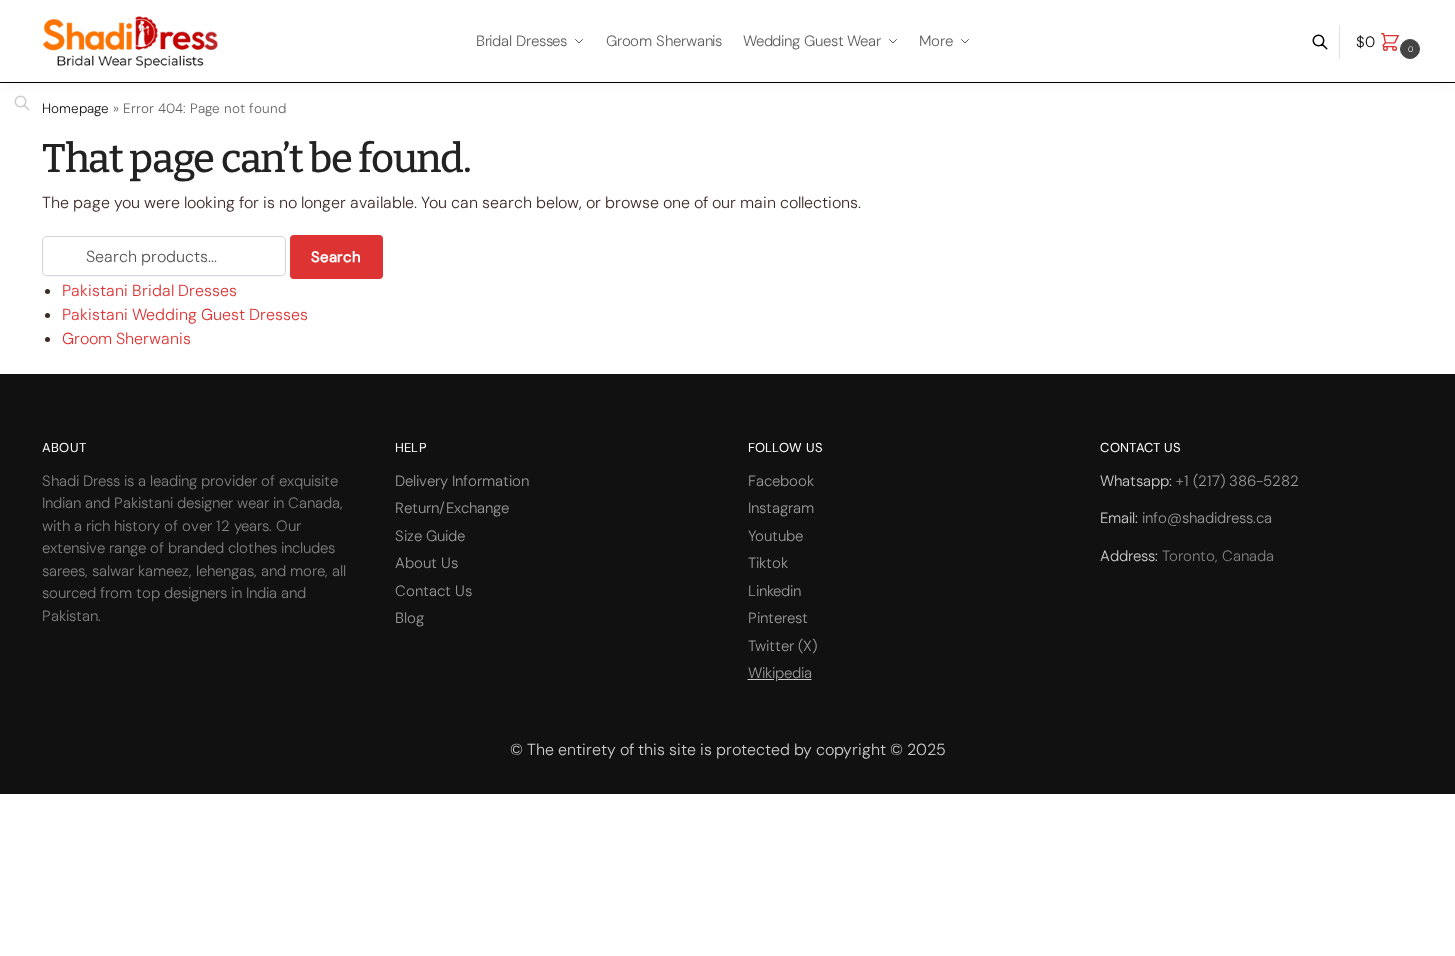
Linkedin (774, 591)
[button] (1390, 42)
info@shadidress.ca (1207, 518)
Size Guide (430, 536)
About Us (426, 563)
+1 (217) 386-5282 (1237, 481)
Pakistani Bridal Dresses (149, 290)
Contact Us (433, 591)
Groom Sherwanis (126, 338)
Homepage (75, 108)
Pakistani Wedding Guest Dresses (185, 314)
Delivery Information (462, 481)
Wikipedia (780, 673)
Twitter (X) (782, 646)
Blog (409, 618)
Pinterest (778, 618)
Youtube (775, 536)
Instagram (781, 508)
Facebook (781, 481)
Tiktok (768, 563)
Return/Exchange (452, 508)
